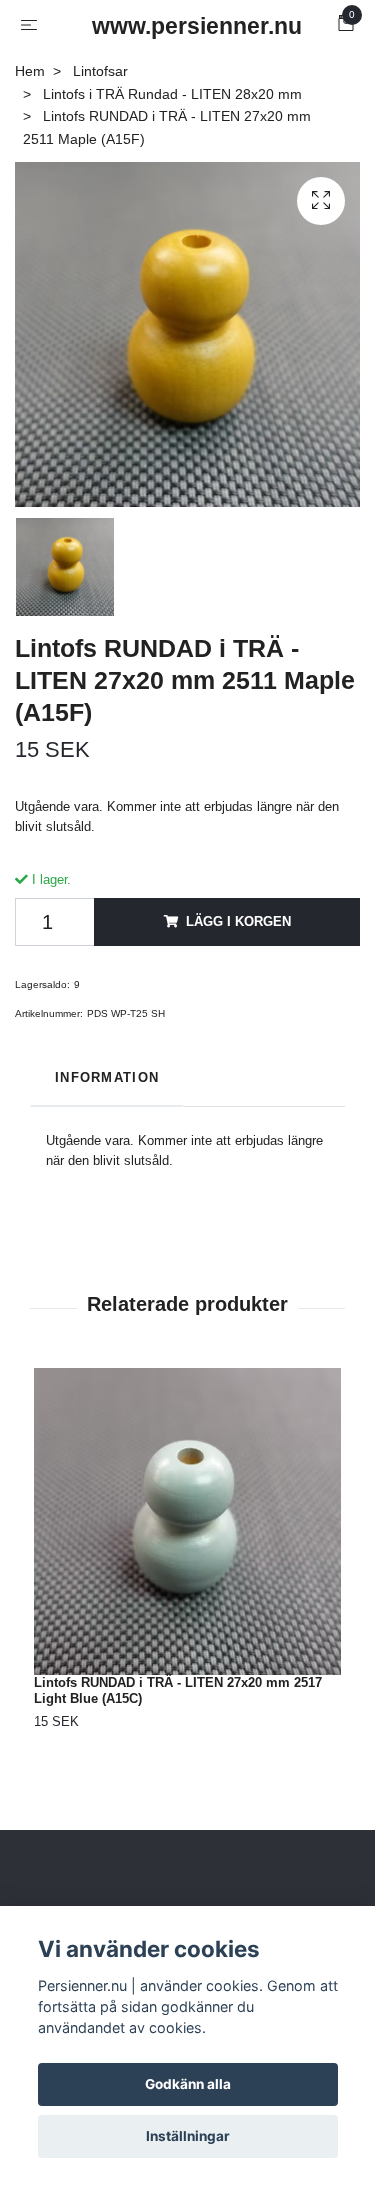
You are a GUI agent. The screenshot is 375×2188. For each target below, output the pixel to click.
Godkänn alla (188, 2084)
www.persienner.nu (192, 26)
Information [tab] (107, 1077)
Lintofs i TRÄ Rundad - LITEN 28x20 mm (172, 94)
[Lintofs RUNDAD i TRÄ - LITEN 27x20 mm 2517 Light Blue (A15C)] (187, 1521)
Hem (30, 71)
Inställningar (188, 2136)
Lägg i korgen (238, 921)
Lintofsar (100, 71)
